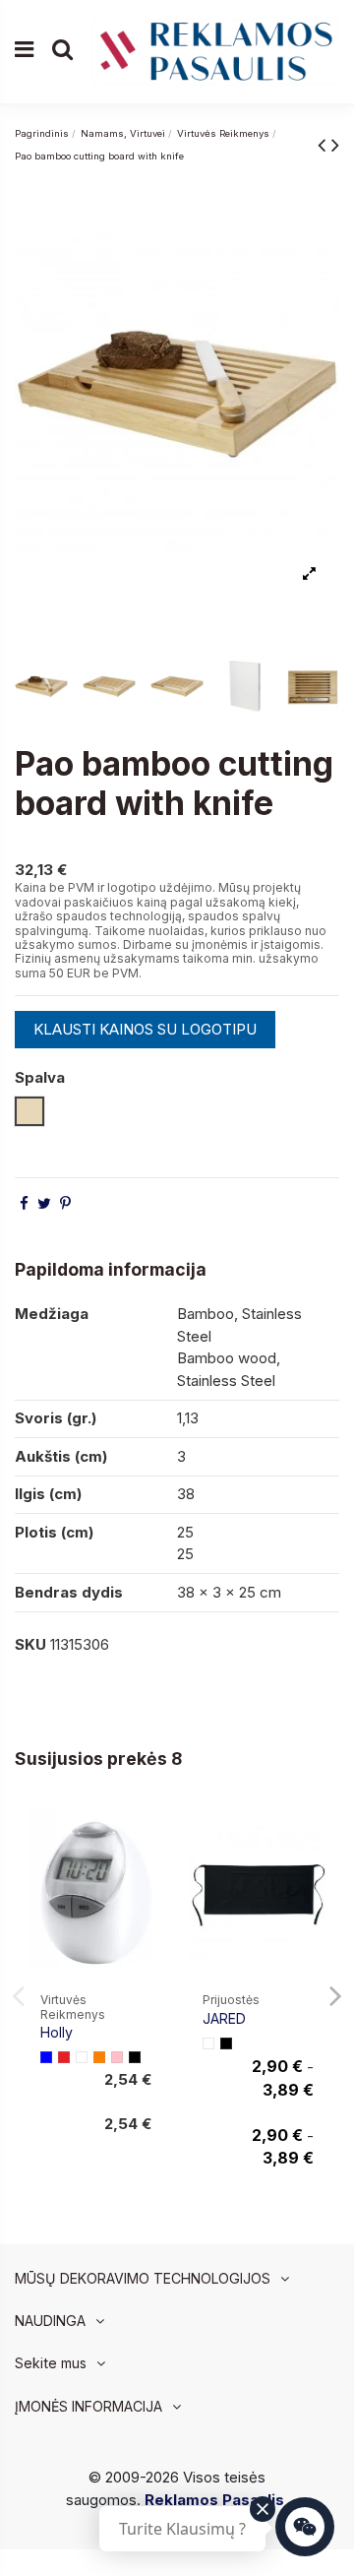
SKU (30, 1644)
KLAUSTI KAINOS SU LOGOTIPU (145, 1029)
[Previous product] (324, 144)
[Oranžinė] (99, 2057)
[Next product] (335, 144)
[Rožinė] (117, 2057)
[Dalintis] (24, 1203)
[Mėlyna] (46, 2057)
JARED (224, 2018)
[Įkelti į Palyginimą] (149, 1834)
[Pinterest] (65, 1203)
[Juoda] (135, 2057)
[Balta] (82, 2057)
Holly (57, 2032)
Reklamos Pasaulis (214, 2500)
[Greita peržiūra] (149, 1870)
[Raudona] (64, 2057)
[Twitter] (44, 1203)
